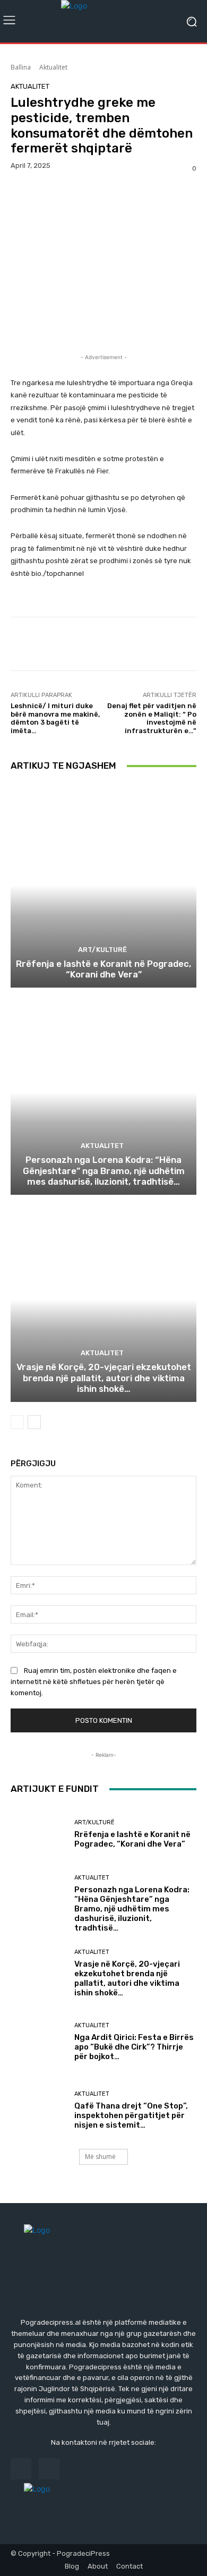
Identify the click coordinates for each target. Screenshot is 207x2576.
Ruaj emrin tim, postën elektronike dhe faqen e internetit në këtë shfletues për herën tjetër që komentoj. (94, 1682)
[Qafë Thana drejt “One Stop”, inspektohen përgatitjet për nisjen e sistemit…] (38, 2110)
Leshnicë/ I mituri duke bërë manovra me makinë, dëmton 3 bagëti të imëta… (55, 718)
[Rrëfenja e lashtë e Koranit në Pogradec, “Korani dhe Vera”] (103, 885)
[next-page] (34, 1422)
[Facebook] (21, 196)
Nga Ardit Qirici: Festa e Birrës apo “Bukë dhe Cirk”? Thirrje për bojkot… (134, 2047)
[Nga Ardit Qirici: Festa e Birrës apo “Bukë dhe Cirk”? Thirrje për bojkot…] (38, 2042)
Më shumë (100, 2157)
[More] (119, 196)
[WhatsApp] (94, 196)
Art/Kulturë (102, 950)
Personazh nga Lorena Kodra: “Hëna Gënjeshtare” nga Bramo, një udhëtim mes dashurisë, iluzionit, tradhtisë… (104, 1171)
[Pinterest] (70, 196)
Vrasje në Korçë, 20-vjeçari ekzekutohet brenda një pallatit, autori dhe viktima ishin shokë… (104, 1378)
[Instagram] (49, 2469)
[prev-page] (17, 1422)
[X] (46, 196)
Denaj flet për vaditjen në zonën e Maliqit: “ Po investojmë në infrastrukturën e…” (152, 718)
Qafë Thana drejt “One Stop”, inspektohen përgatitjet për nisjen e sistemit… (131, 2115)
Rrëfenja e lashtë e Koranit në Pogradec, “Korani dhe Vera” (103, 969)
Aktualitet (53, 67)
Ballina (21, 67)
